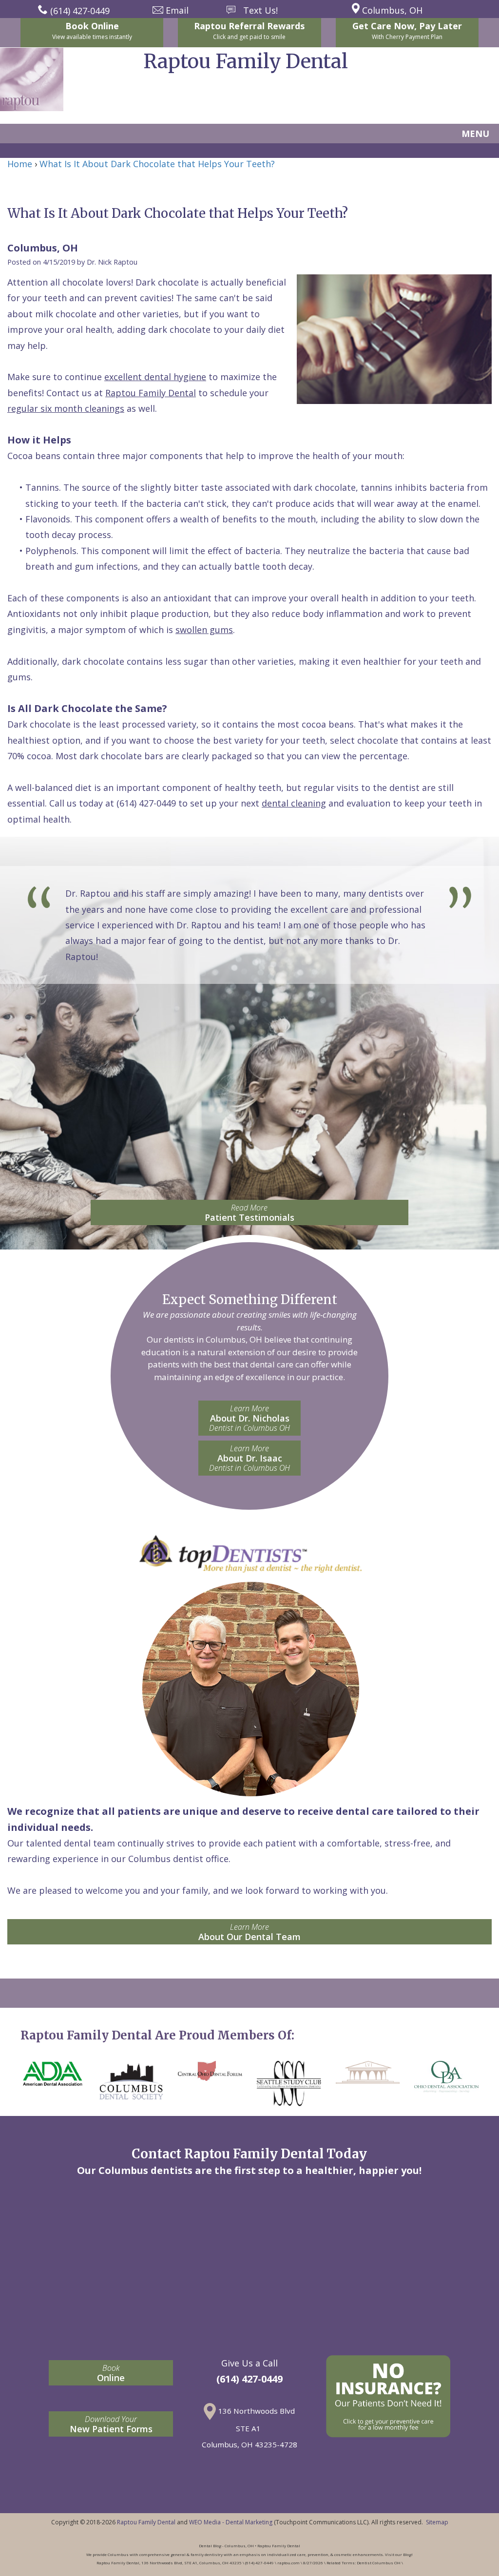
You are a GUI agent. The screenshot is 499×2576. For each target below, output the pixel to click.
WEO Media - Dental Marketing (231, 2522)
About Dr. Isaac (249, 1458)
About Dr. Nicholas (249, 1418)
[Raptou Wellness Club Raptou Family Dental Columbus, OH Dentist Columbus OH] (388, 2396)
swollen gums (204, 630)
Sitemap (437, 2522)
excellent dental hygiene (155, 377)
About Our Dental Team (249, 1932)
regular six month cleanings (66, 408)
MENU (475, 134)
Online (111, 2373)
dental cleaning (294, 803)
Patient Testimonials (249, 1213)
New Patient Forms (111, 2424)
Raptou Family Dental (151, 393)
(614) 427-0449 (146, 803)
